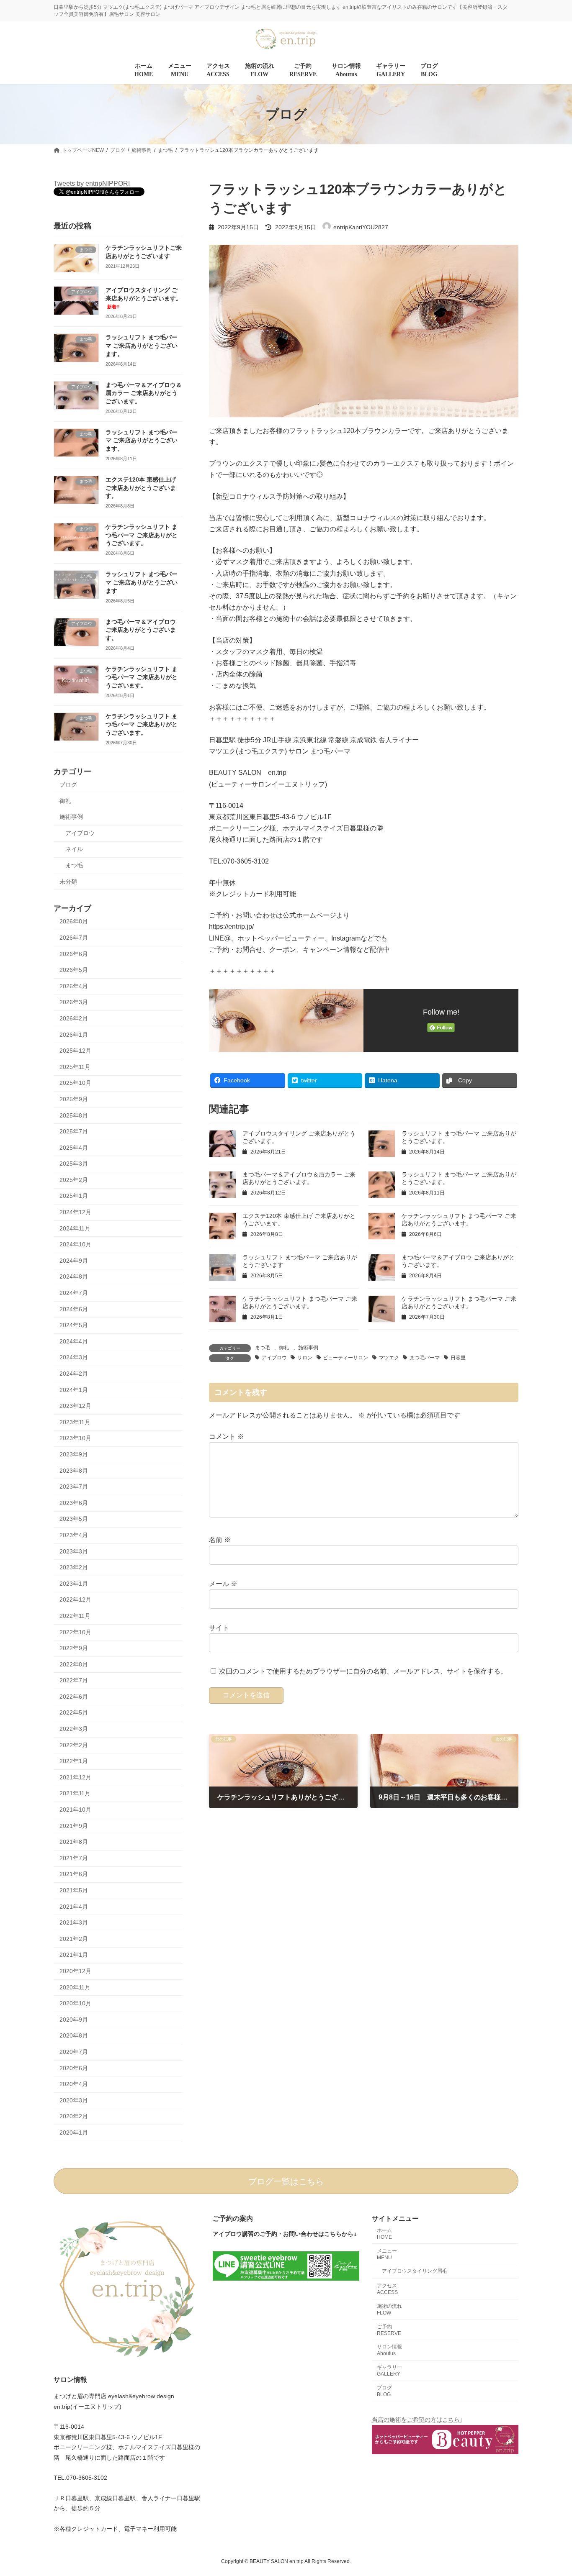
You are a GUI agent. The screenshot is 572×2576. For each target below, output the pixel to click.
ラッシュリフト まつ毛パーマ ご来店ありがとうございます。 (142, 346)
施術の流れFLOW (389, 2309)
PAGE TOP (551, 2491)
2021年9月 (74, 1826)
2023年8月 (74, 1471)
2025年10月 (75, 1083)
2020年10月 (75, 2004)
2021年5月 (74, 1890)
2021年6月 (74, 1874)
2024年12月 (75, 1212)
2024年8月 (74, 1277)
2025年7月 (74, 1131)
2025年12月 (75, 1051)
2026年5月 (74, 970)
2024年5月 (74, 1325)
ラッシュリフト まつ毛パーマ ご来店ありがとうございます (142, 583)
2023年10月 (75, 1438)
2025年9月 (74, 1099)
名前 (220, 1540)
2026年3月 (74, 1002)
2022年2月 (74, 1745)
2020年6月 (74, 2068)
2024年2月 (74, 1374)
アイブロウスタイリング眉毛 (415, 2271)
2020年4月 (74, 2084)
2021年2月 (74, 1939)
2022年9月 (74, 1648)
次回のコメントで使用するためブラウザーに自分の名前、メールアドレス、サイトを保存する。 (363, 1671)
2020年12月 (75, 1971)
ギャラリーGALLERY (389, 2371)
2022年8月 (74, 1664)
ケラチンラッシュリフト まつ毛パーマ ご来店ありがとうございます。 (142, 535)
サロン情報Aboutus (389, 2350)
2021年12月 (75, 1777)
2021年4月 (74, 1907)
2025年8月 (74, 1115)
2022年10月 (75, 1632)
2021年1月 (74, 1955)
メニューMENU (387, 2254)
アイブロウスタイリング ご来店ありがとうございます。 (144, 298)
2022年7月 (74, 1681)
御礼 (284, 1348)
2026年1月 (74, 1035)
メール (223, 1584)
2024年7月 (74, 1293)
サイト (219, 1628)
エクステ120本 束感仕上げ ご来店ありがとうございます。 (141, 488)
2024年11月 (75, 1228)
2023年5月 (74, 1519)
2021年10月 (75, 1810)
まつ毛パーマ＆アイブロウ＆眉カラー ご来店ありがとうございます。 (144, 393)
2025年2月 (74, 1180)
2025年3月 (74, 1164)
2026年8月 (74, 922)
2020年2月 (74, 2117)
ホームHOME (384, 2234)
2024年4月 (74, 1341)
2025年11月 (75, 1067)
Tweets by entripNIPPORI (92, 183)
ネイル (74, 849)
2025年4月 (74, 1148)
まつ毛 (263, 1348)
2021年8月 (74, 1842)
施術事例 (308, 1348)
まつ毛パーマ (425, 1358)
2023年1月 (74, 1584)
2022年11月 (75, 1616)
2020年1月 (74, 2133)
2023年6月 (74, 1503)
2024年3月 (74, 1358)
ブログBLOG (384, 2391)
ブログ (68, 784)
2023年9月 (74, 1454)
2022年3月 (74, 1729)
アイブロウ (274, 1358)
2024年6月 (74, 1309)
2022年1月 (74, 1761)
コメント (227, 1437)
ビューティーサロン (345, 1358)
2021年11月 (75, 1794)
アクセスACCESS (387, 2289)
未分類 (68, 882)
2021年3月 (74, 1923)
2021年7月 (74, 1858)
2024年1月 (74, 1390)
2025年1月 (74, 1196)
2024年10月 (75, 1245)
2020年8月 (74, 2036)
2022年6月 (74, 1697)
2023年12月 (75, 1406)
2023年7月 (74, 1487)
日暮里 (458, 1358)
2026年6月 (74, 954)
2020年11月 (75, 1987)
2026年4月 (74, 986)
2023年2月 (74, 1568)
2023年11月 (75, 1422)
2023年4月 (74, 1535)
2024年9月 (74, 1261)
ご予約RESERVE (389, 2330)
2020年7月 (74, 2052)
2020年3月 (74, 2100)
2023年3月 (74, 1551)
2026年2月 (74, 1018)
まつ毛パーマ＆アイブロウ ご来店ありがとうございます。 (141, 630)
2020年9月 (74, 2020)
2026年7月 (74, 938)
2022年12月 (75, 1600)
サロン (305, 1358)
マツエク (389, 1358)
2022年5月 (74, 1713)
